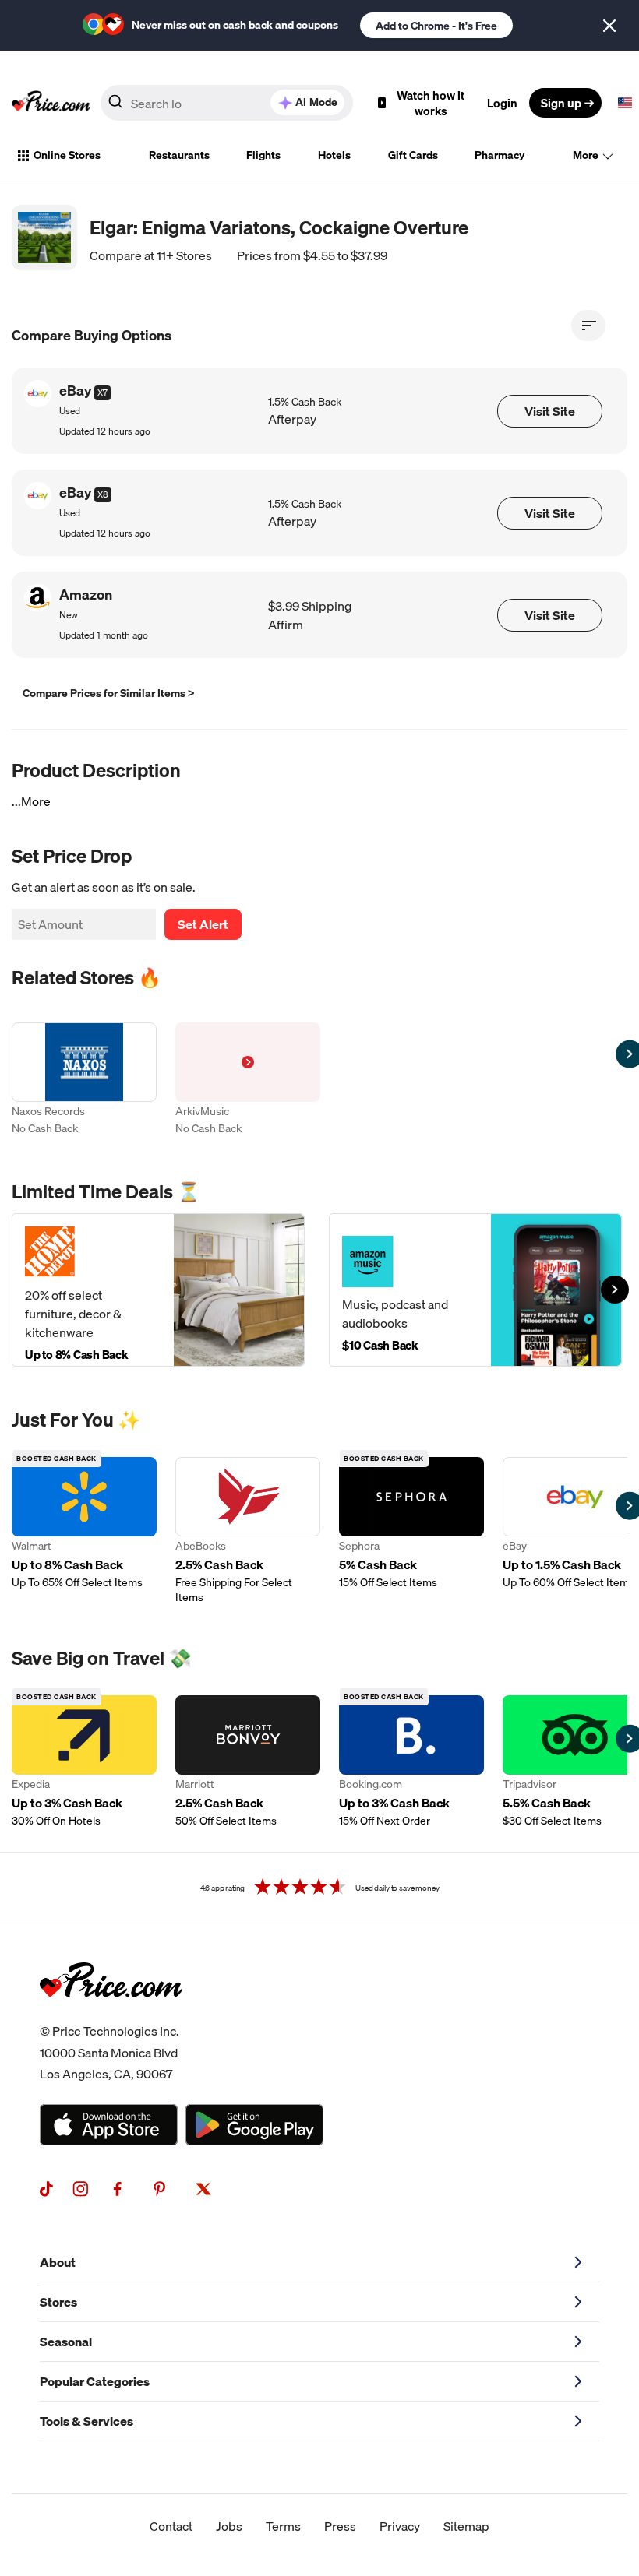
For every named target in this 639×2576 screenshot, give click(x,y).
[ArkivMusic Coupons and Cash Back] (248, 1080)
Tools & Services (86, 2421)
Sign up (561, 103)
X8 (103, 494)
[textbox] (625, 103)
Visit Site (550, 411)
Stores (58, 2302)
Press (340, 2526)
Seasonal (66, 2342)
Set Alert (203, 924)
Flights (263, 155)
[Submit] (115, 106)
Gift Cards (413, 155)
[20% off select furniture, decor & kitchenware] (158, 1290)
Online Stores (67, 155)
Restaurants (179, 155)
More (586, 155)
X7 (102, 392)
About (58, 2262)
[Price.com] (111, 2015)
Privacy (400, 2526)
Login (502, 103)
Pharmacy (500, 155)
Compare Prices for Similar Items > (109, 693)
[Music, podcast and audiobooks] (475, 1290)
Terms (283, 2526)
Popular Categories (95, 2381)
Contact (171, 2526)
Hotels (334, 155)
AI (316, 102)
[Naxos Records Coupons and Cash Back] (84, 1080)
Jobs (229, 2526)
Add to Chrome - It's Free (436, 26)
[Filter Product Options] (588, 326)
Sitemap (466, 2526)
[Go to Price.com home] (51, 103)
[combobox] (227, 103)
